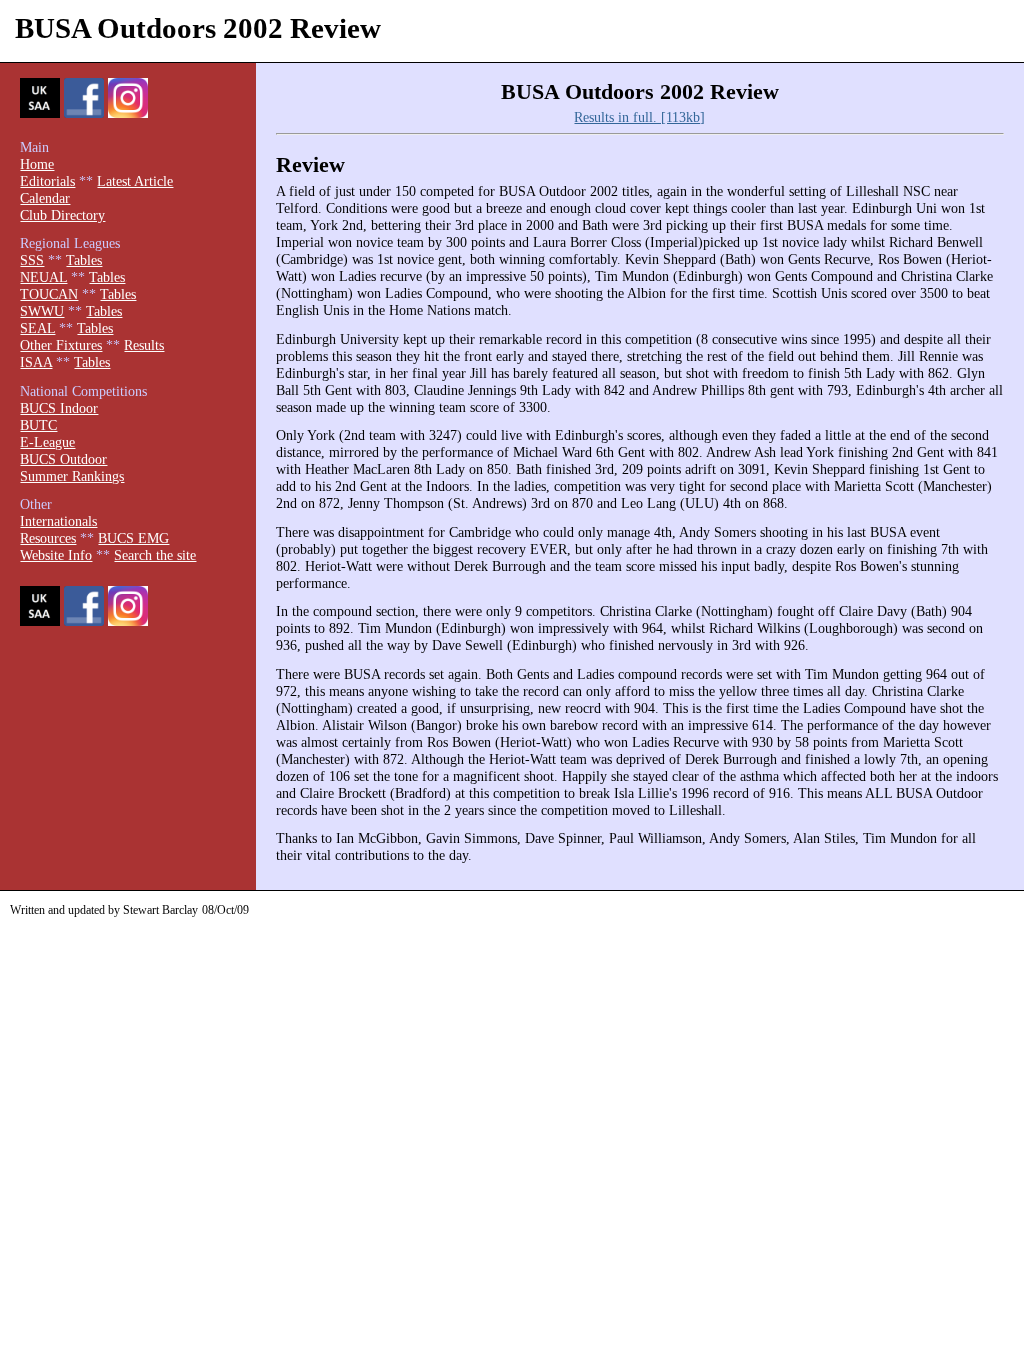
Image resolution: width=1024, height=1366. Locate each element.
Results (144, 345)
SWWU (42, 311)
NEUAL (43, 277)
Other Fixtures (61, 345)
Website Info (56, 555)
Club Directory (62, 215)
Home (37, 164)
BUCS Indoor (59, 408)
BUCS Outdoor (63, 459)
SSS (32, 260)
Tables (84, 260)
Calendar (45, 198)
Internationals (58, 521)
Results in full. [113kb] (639, 117)
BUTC (38, 425)
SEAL (37, 328)
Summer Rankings (72, 476)
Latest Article (135, 181)
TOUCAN (49, 294)
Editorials (47, 181)
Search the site (155, 555)
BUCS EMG (133, 538)
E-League (47, 442)
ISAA (36, 362)
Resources (48, 538)
